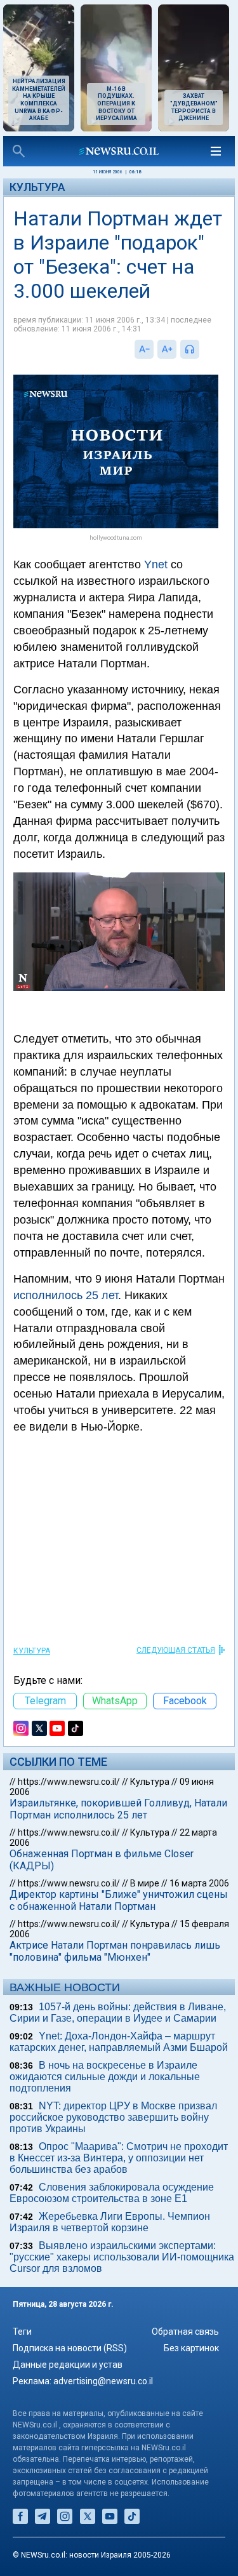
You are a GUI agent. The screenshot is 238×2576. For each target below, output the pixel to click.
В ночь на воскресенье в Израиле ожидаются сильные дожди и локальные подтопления (105, 2077)
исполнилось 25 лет (66, 1295)
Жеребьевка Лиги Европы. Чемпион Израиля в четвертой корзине (110, 2222)
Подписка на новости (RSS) (70, 2348)
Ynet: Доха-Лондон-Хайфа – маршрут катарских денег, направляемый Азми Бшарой (119, 2042)
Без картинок (191, 2348)
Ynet (156, 564)
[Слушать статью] (202, 349)
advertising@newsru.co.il (103, 2381)
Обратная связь (185, 2332)
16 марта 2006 (199, 1883)
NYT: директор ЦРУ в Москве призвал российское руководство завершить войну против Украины (113, 2117)
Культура (37, 187)
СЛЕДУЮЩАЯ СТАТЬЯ (176, 1650)
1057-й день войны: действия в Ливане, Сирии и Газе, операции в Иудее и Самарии (118, 2012)
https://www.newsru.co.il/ (69, 1782)
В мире (145, 1883)
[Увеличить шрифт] (167, 349)
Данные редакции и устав (68, 2365)
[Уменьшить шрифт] (144, 349)
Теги (22, 2332)
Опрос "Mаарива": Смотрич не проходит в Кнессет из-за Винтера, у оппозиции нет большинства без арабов (119, 2158)
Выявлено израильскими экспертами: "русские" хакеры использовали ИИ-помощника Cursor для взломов (122, 2257)
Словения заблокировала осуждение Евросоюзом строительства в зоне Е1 (112, 2193)
